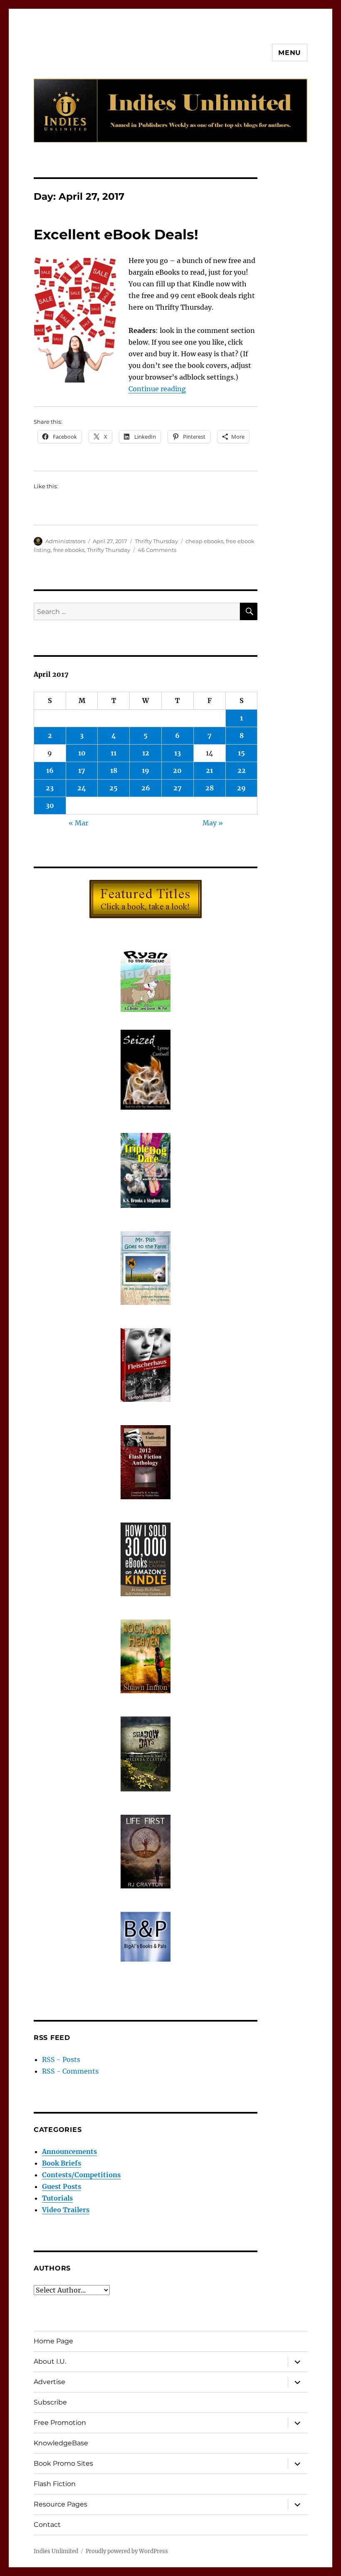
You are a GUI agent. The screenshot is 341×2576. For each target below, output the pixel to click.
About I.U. (50, 2361)
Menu (290, 53)
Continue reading (157, 389)
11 (114, 753)
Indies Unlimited (56, 2551)
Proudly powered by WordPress (127, 2551)
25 (114, 788)
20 (177, 770)
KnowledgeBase (61, 2443)
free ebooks (69, 550)
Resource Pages (61, 2504)
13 (178, 753)
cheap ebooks (204, 541)
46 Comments (157, 550)
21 (209, 770)
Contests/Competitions (81, 2175)
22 (242, 770)
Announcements (69, 2151)
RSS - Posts (61, 2059)
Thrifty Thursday (156, 541)
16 (50, 770)
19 (146, 770)
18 (114, 770)
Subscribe (50, 2402)
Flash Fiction (55, 2484)
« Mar (78, 823)
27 (178, 788)
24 (82, 788)
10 (82, 753)
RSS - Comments (70, 2071)
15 (241, 753)
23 (50, 788)
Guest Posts (62, 2186)
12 (146, 753)
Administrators (65, 541)
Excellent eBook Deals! (116, 234)
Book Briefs (62, 2163)
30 (50, 805)
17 (82, 770)
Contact (47, 2525)
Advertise (49, 2382)
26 (146, 788)
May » (213, 823)
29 (241, 788)
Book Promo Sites (63, 2463)
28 (210, 788)
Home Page (53, 2341)
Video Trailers (66, 2210)
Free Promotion (60, 2423)
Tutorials (57, 2198)
